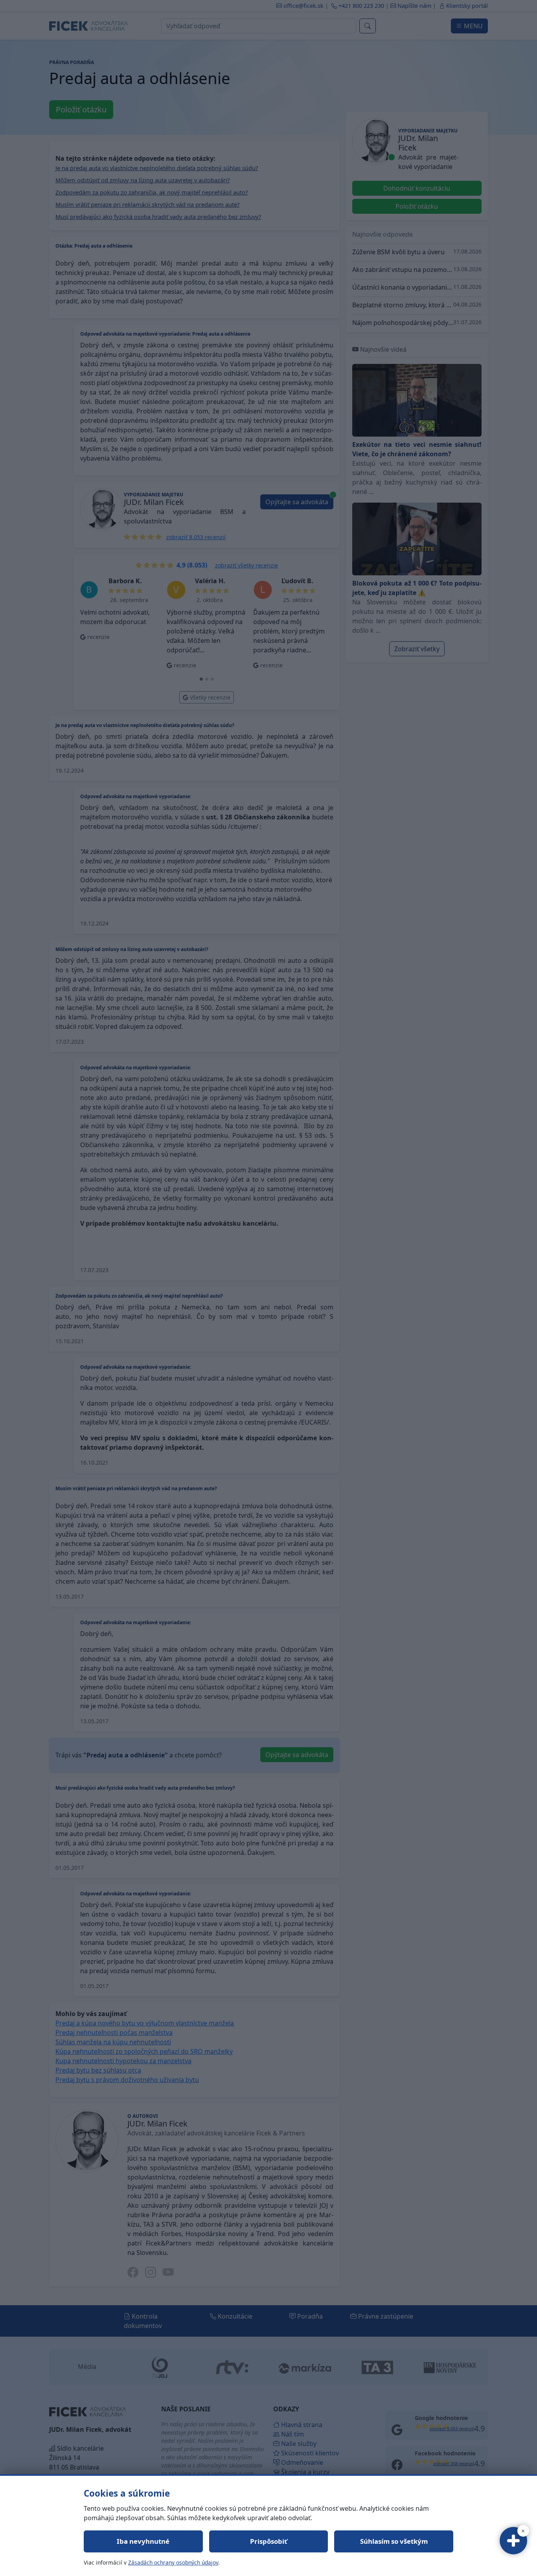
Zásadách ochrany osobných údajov (173, 2562)
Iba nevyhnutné (143, 2541)
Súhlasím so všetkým (394, 2541)
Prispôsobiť (268, 2541)
